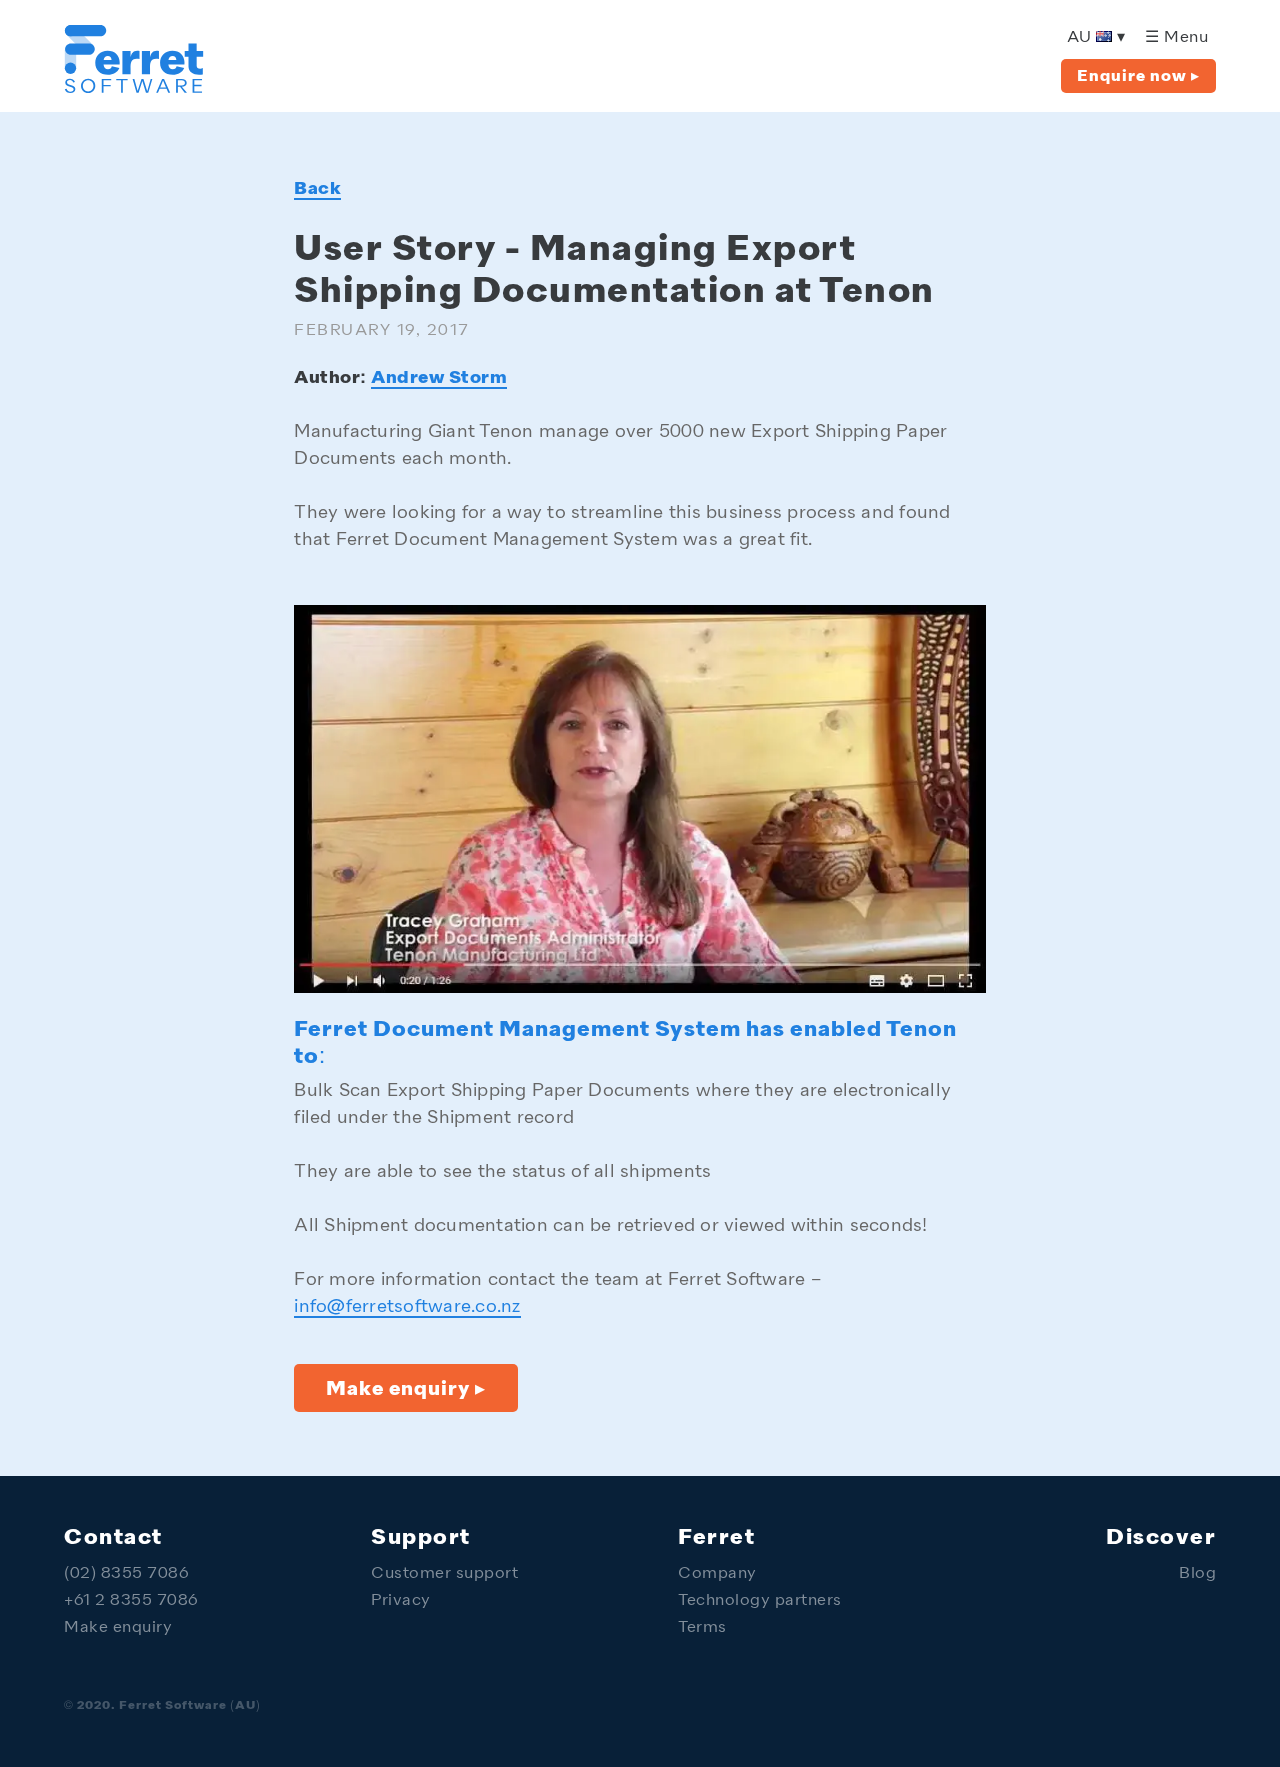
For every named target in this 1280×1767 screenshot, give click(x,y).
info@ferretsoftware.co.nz (407, 1307)
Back (317, 189)
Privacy (401, 1601)
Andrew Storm (439, 378)
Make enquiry (118, 1628)
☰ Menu (1176, 38)
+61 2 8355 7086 (131, 1601)
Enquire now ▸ (1138, 77)
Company (717, 1574)
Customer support (444, 1574)
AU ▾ (1096, 38)
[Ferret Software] (134, 87)
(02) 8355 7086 (126, 1574)
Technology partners (760, 1601)
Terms (702, 1628)
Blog (1197, 1574)
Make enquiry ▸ (406, 1390)
